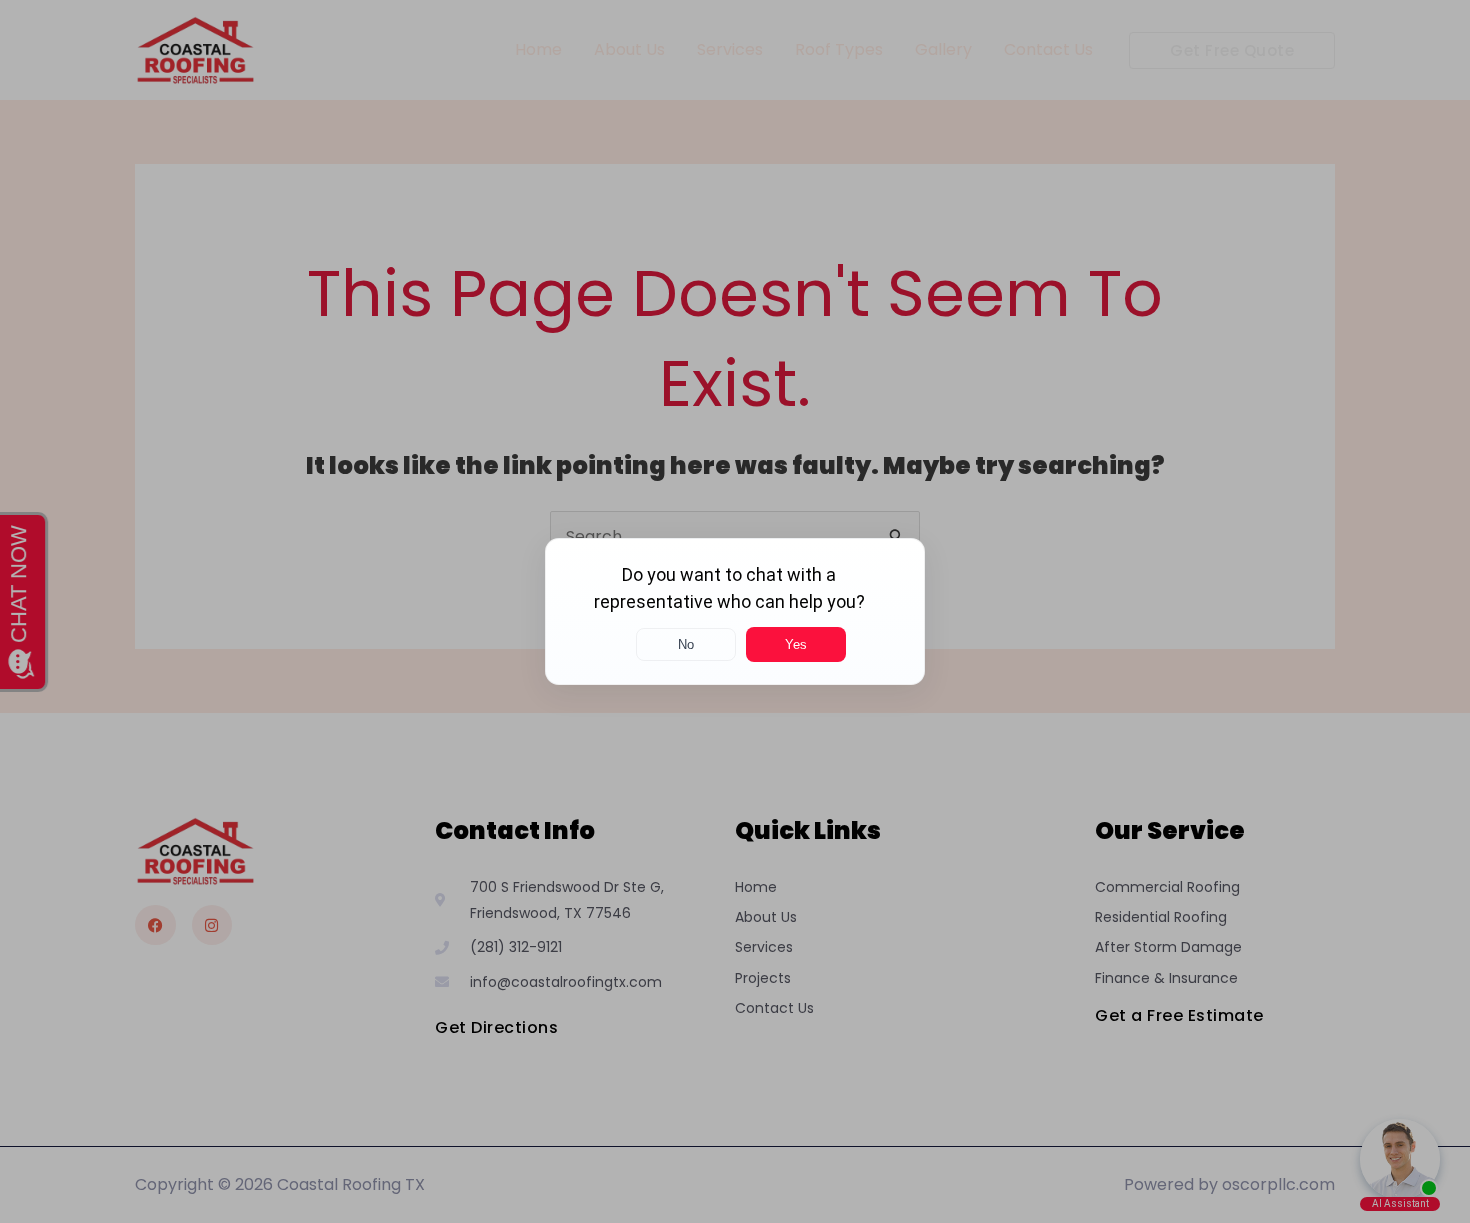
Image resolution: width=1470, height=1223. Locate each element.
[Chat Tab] (735, 611)
